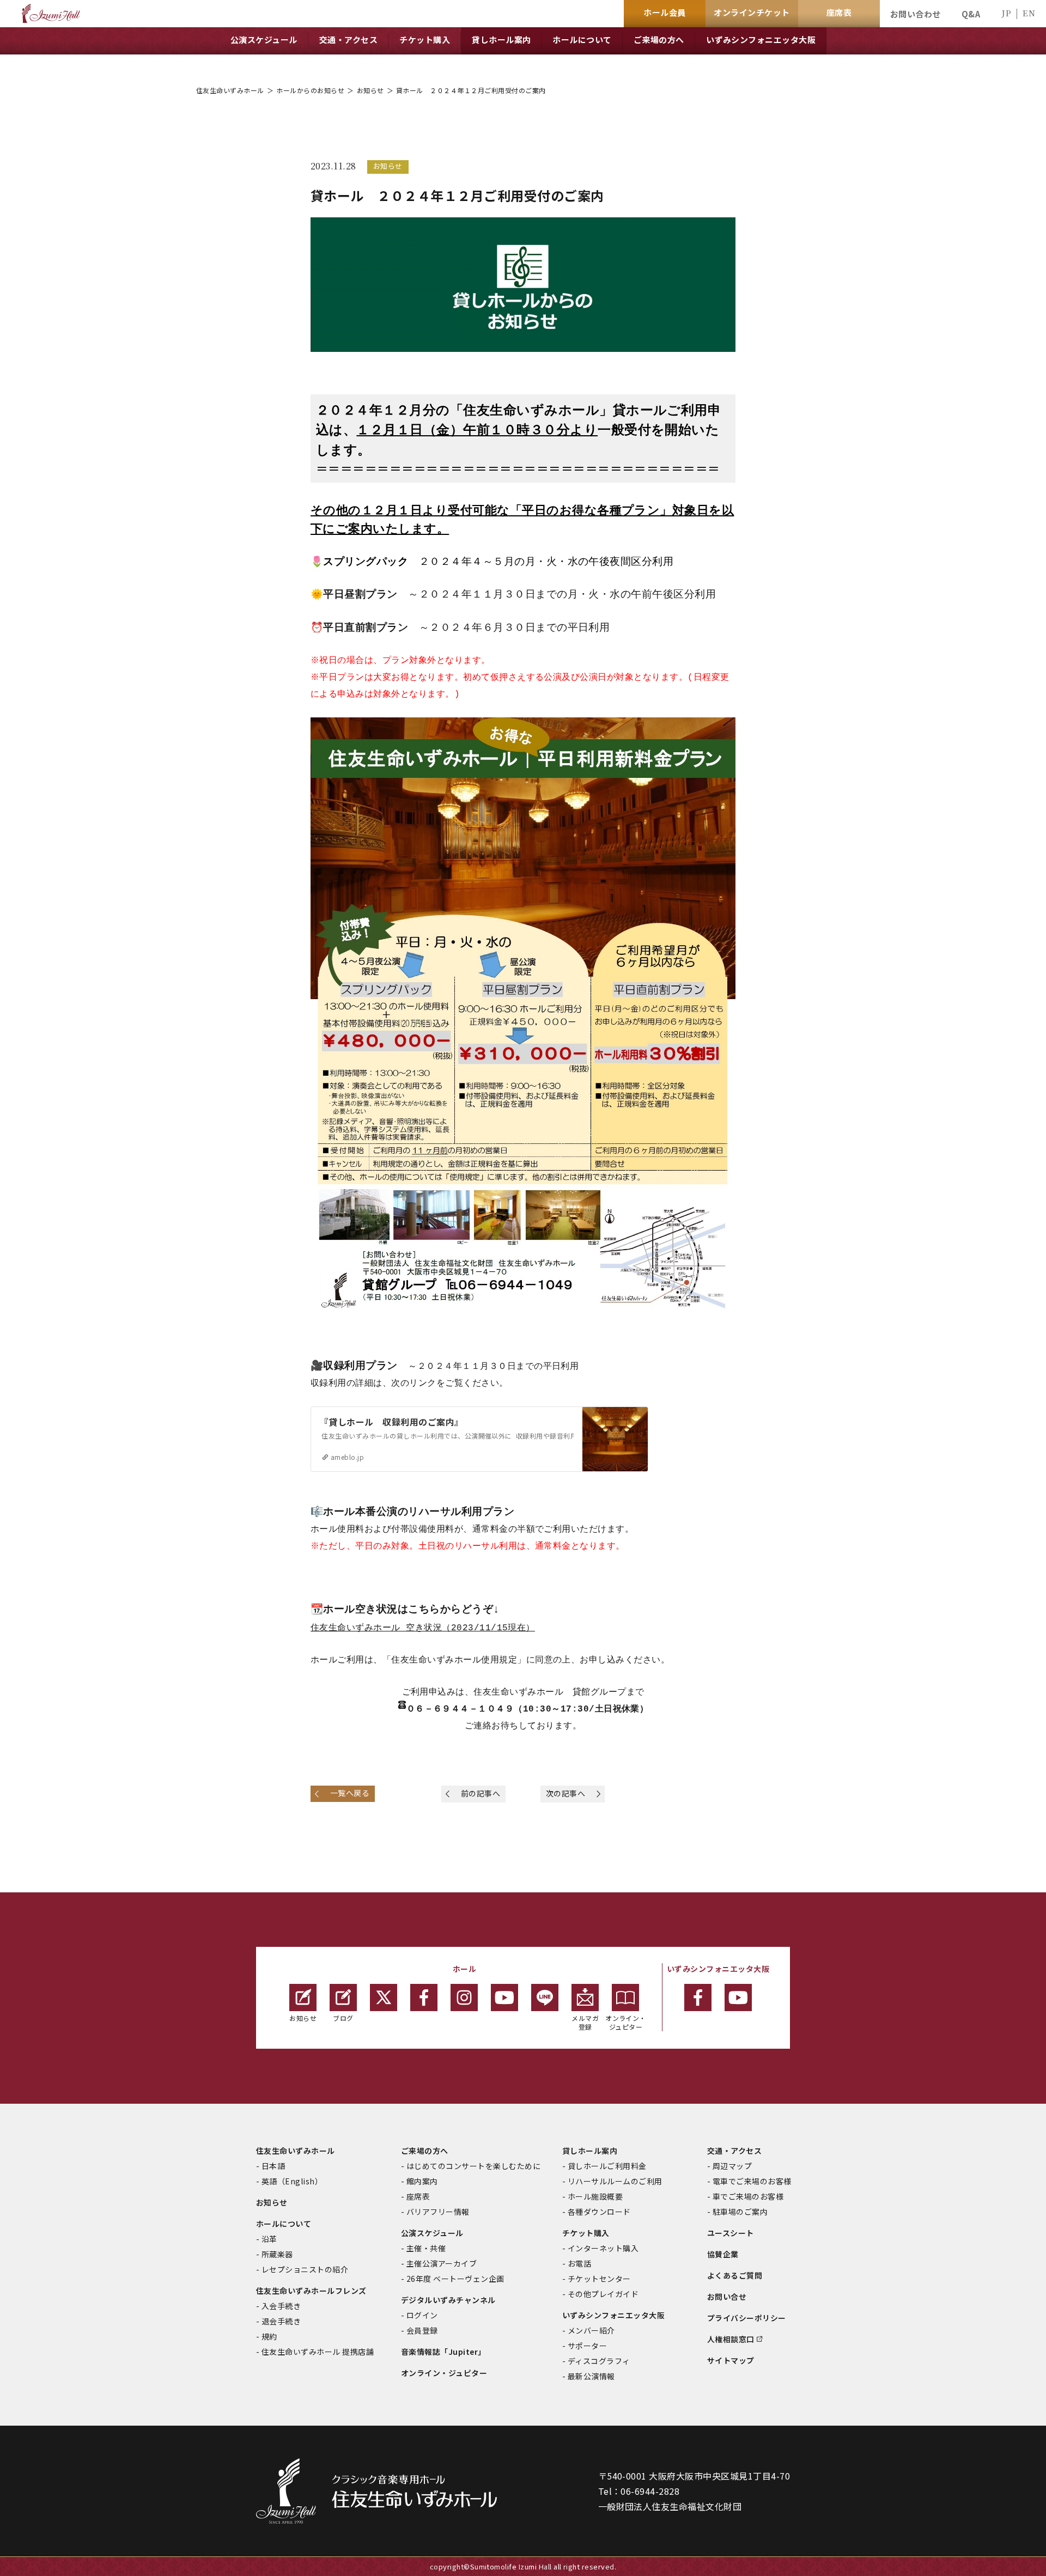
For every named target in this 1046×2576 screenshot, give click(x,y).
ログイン (422, 2315)
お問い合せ (727, 2297)
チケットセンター (599, 2279)
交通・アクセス (734, 2151)
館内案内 (422, 2181)
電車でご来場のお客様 (752, 2181)
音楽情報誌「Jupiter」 (443, 2352)
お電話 (579, 2263)
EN (1029, 13)
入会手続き (281, 2306)
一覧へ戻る (350, 1793)
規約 (269, 2336)
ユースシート (731, 2233)
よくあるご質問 (735, 2275)
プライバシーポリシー (747, 2318)
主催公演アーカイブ (442, 2263)
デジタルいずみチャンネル (448, 2300)
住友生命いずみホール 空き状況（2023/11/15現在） (423, 1628)
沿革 (269, 2239)
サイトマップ (731, 2360)
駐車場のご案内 (740, 2212)
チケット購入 (586, 2233)
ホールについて (284, 2224)
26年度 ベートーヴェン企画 (455, 2279)
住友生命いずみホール (230, 90)
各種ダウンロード (599, 2212)
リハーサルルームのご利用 (615, 2181)
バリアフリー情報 (438, 2212)
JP (1006, 13)
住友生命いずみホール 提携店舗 (318, 2352)
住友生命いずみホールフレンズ (311, 2291)
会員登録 (422, 2330)
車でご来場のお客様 (748, 2196)
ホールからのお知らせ (310, 90)
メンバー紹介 (591, 2330)
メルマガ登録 (585, 2022)
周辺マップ (732, 2166)
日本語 (273, 2166)
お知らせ (370, 90)
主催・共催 (426, 2248)
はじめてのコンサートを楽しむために (473, 2166)
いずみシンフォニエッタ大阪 (613, 2315)
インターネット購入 (603, 2248)
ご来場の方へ (425, 2151)
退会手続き (281, 2321)
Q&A (971, 14)
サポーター (587, 2346)
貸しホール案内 (590, 2151)
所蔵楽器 (277, 2254)
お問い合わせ (916, 14)
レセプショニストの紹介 (305, 2269)
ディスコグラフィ (599, 2361)
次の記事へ (565, 1793)
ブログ (343, 2018)
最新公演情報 (591, 2376)
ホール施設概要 (595, 2196)
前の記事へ (481, 1793)
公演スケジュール (432, 2233)
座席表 (418, 2196)
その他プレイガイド (603, 2294)
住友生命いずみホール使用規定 (454, 1660)
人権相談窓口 (731, 2339)
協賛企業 (723, 2254)
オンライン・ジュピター (626, 2022)
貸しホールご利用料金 (607, 2166)
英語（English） (292, 2181)
